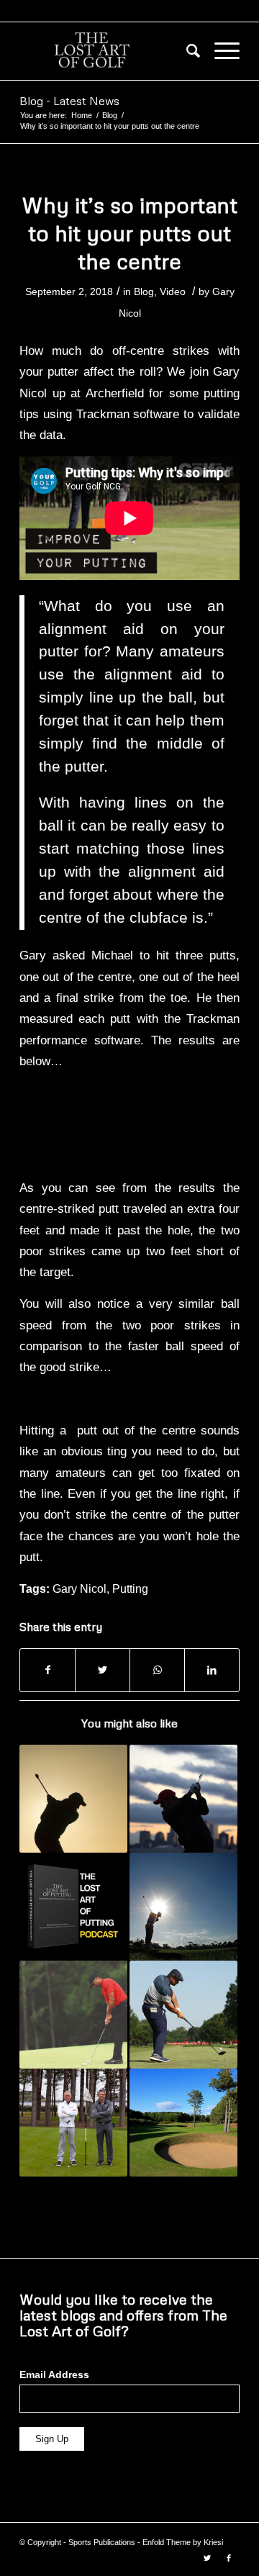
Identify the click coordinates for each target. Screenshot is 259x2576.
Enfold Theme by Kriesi (183, 2542)
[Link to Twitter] (207, 2558)
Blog (144, 292)
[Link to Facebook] (229, 2558)
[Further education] (73, 1799)
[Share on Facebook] (47, 1670)
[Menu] (220, 51)
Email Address (54, 2375)
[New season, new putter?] (73, 2015)
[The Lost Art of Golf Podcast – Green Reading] (73, 2123)
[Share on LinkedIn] (212, 1670)
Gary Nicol (79, 1589)
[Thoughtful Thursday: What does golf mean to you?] (183, 1907)
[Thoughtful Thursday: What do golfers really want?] (183, 2123)
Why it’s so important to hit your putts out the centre (129, 233)
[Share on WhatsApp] (157, 1670)
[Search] (186, 51)
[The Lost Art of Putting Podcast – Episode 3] (73, 1907)
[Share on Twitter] (103, 1670)
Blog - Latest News (69, 101)
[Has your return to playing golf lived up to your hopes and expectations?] (183, 1799)
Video (173, 292)
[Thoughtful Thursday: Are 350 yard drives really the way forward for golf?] (183, 2015)
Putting (130, 1589)
